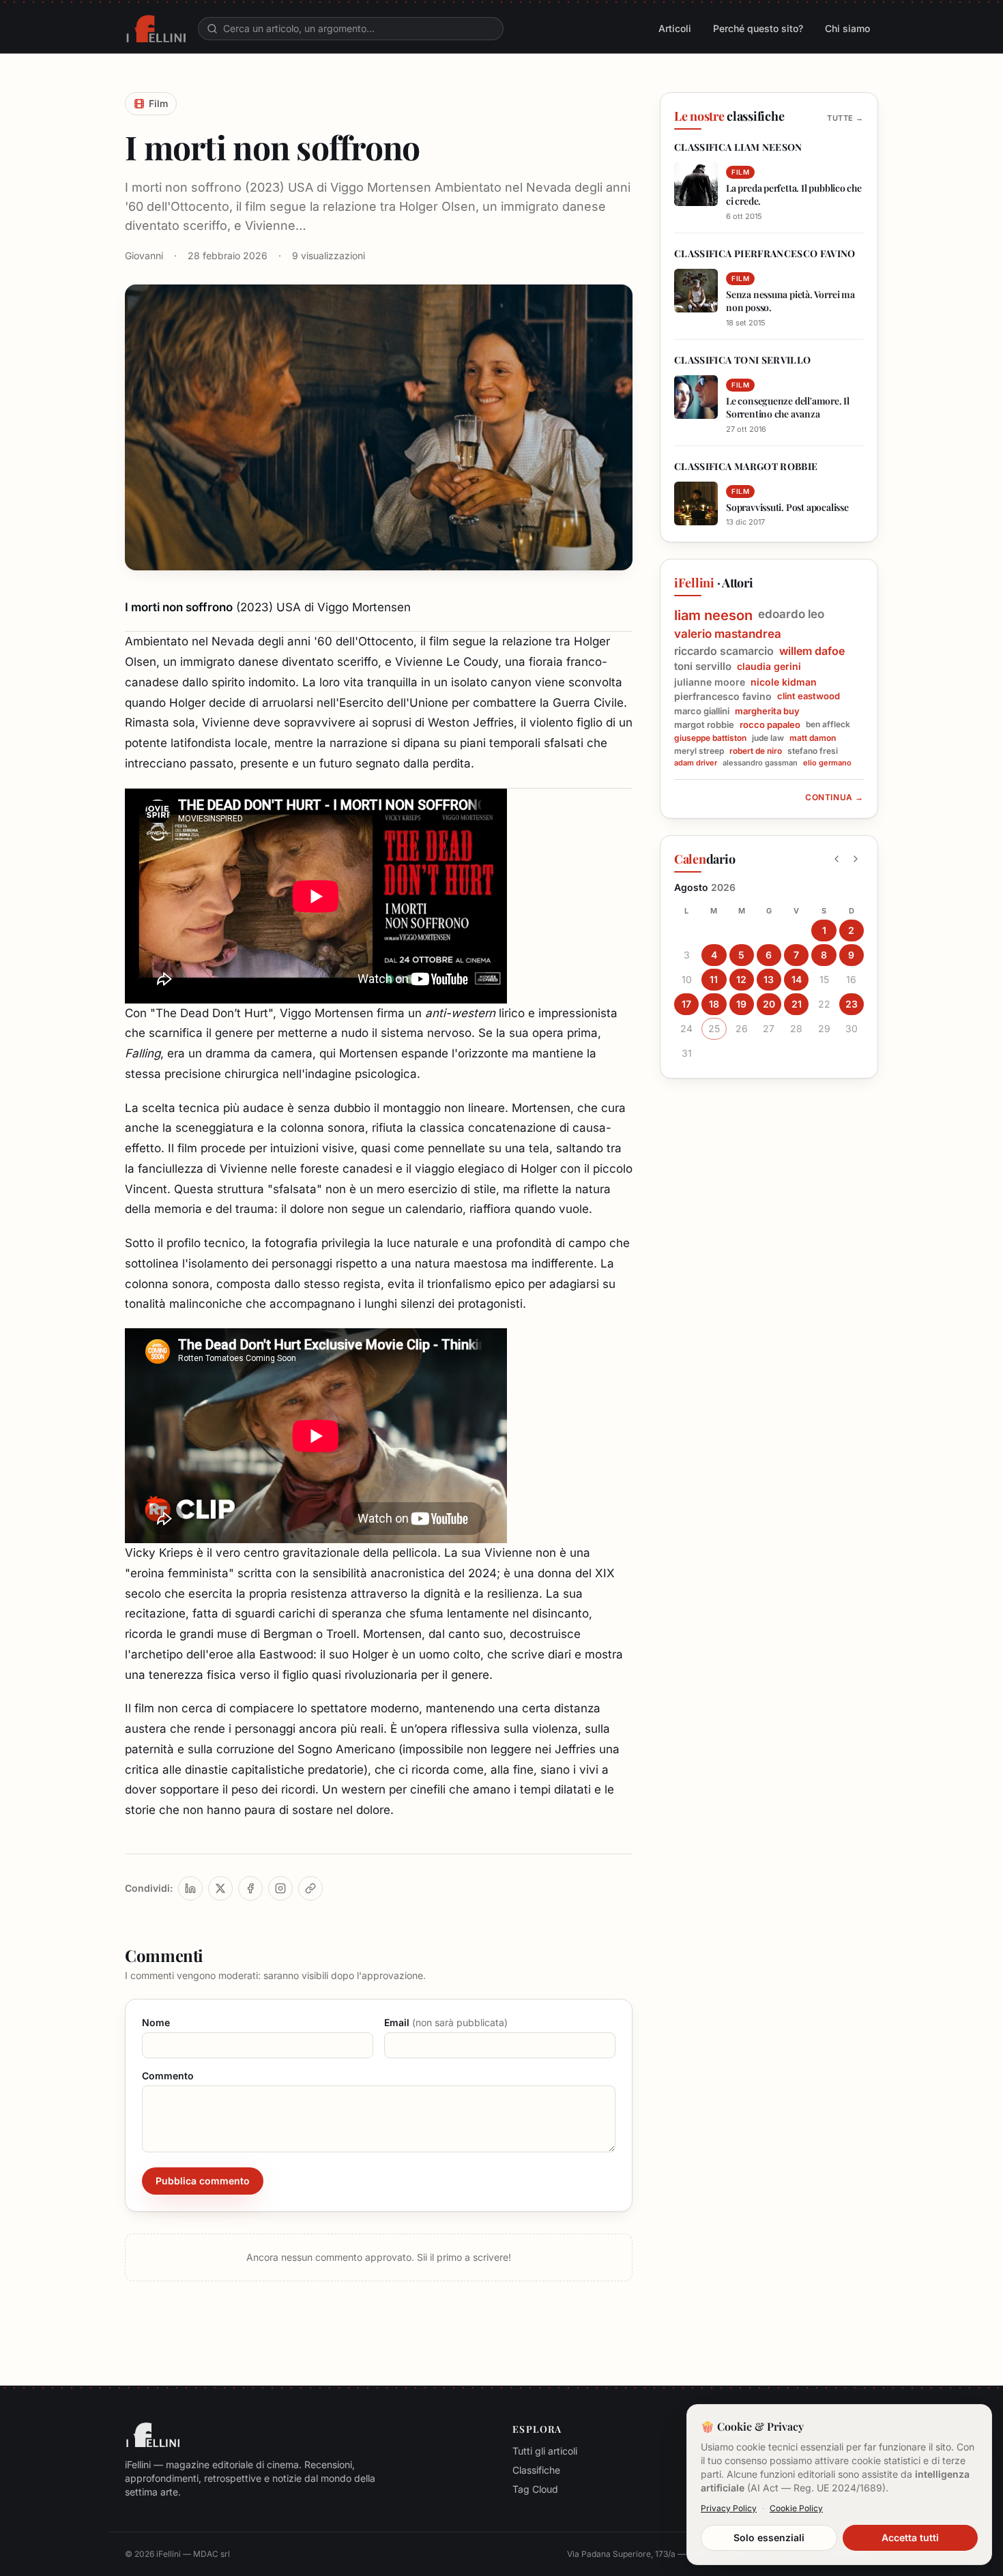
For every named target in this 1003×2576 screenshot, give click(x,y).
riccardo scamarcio (724, 651)
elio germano (827, 763)
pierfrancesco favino (723, 696)
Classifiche (536, 2470)
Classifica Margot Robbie (746, 466)
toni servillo (703, 667)
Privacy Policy (729, 2508)
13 (769, 979)
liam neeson (713, 615)
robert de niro (756, 751)
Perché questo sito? (758, 28)
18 (714, 1004)
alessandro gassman (760, 763)
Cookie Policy (796, 2508)
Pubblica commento (203, 2181)
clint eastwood (809, 696)
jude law (768, 738)
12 (741, 979)
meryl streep (699, 751)
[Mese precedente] (837, 859)
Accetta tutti (910, 2537)
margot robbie (704, 724)
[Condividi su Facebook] (250, 1888)
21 (797, 1004)
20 (769, 1004)
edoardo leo (791, 614)
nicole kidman (784, 682)
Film (158, 103)
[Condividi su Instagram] (280, 1888)
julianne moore (710, 682)
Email (446, 2022)
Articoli (675, 28)
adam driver (696, 763)
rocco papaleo (770, 724)
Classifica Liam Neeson (738, 147)
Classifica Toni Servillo (742, 360)
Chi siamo (847, 28)
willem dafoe (812, 651)
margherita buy (767, 711)
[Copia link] (310, 1888)
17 (686, 1004)
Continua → (834, 797)
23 (852, 1004)
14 (797, 979)
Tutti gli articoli (545, 2451)
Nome (156, 2022)
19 (741, 1004)
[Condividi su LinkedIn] (190, 1888)
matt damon (813, 738)
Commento (168, 2076)
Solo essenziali (769, 2537)
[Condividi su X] (220, 1888)
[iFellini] (156, 29)
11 (714, 979)
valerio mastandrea (728, 634)
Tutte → (845, 118)
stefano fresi (813, 751)
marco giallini (702, 711)
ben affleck (828, 724)
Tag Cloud (535, 2489)
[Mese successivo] (856, 859)
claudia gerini (769, 666)
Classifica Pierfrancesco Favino (765, 253)
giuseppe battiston (710, 738)
